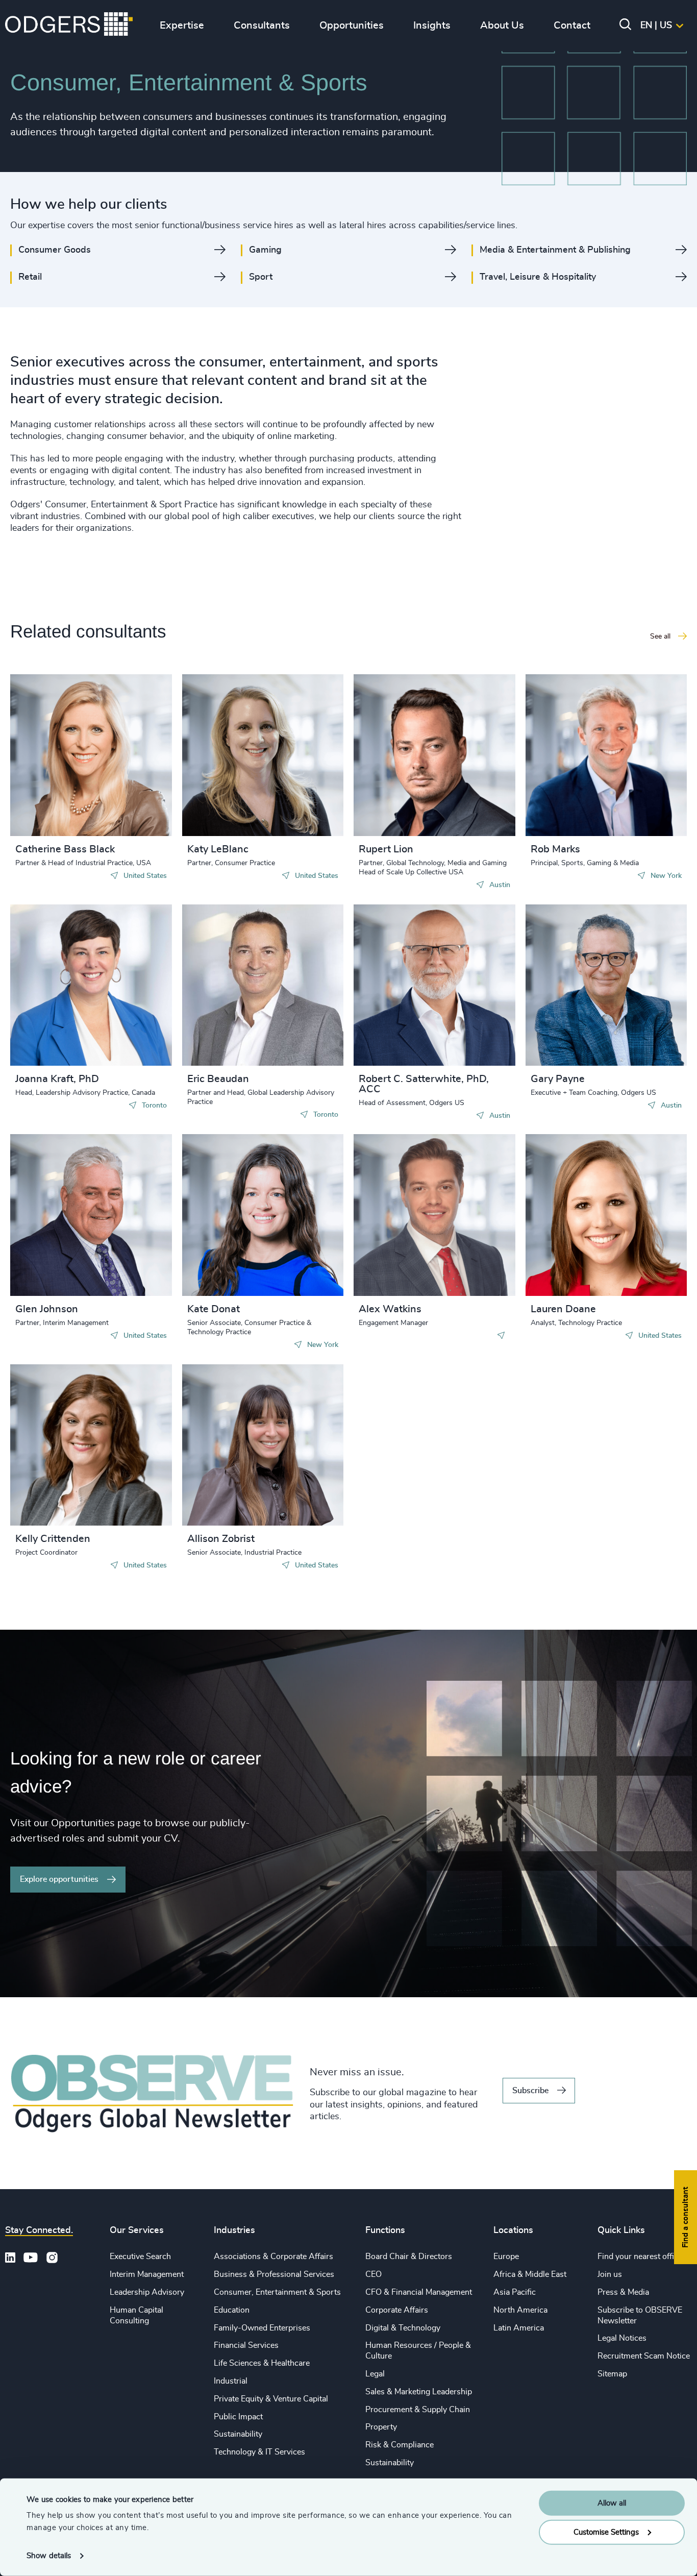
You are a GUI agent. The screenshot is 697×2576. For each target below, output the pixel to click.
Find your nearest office (640, 2256)
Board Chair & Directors (409, 2256)
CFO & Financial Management (419, 2292)
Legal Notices (622, 2338)
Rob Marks (555, 849)
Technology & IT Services (259, 2452)
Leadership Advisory (147, 2292)
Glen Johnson (47, 1309)
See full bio (126, 811)
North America (520, 2310)
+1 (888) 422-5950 (240, 750)
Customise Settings (606, 2532)
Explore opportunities (59, 1879)
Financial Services (246, 2345)
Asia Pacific (515, 2292)
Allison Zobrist (221, 1539)
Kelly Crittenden (53, 1539)
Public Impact (238, 2417)
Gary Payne (558, 1079)
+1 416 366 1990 (65, 990)
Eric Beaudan (218, 1079)
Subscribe (530, 2091)
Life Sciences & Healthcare (262, 2363)
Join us (610, 2274)
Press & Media (623, 2292)
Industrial (231, 2381)
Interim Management (147, 2274)
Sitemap (612, 2374)
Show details (49, 2556)
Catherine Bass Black (65, 849)
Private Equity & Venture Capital (271, 2399)
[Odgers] (69, 26)
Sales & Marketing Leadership (419, 2392)
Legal (375, 2374)
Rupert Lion (386, 849)
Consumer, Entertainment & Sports (277, 2292)
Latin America (519, 2328)
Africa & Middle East (530, 2274)
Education (232, 2310)
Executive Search (140, 2256)
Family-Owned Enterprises (262, 2328)
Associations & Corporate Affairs (273, 2256)
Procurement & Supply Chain (418, 2410)
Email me (48, 760)
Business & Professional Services (274, 2274)
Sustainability (238, 2434)
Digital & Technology (403, 2328)
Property (381, 2427)
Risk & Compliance (400, 2445)
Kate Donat (214, 1309)
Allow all (612, 2503)
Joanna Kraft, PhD (57, 1079)
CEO (374, 2274)
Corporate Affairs (397, 2310)
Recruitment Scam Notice (644, 2356)
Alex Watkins (390, 1309)
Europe (506, 2256)
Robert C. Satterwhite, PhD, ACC (424, 1084)
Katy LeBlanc (218, 849)
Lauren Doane (563, 1309)
